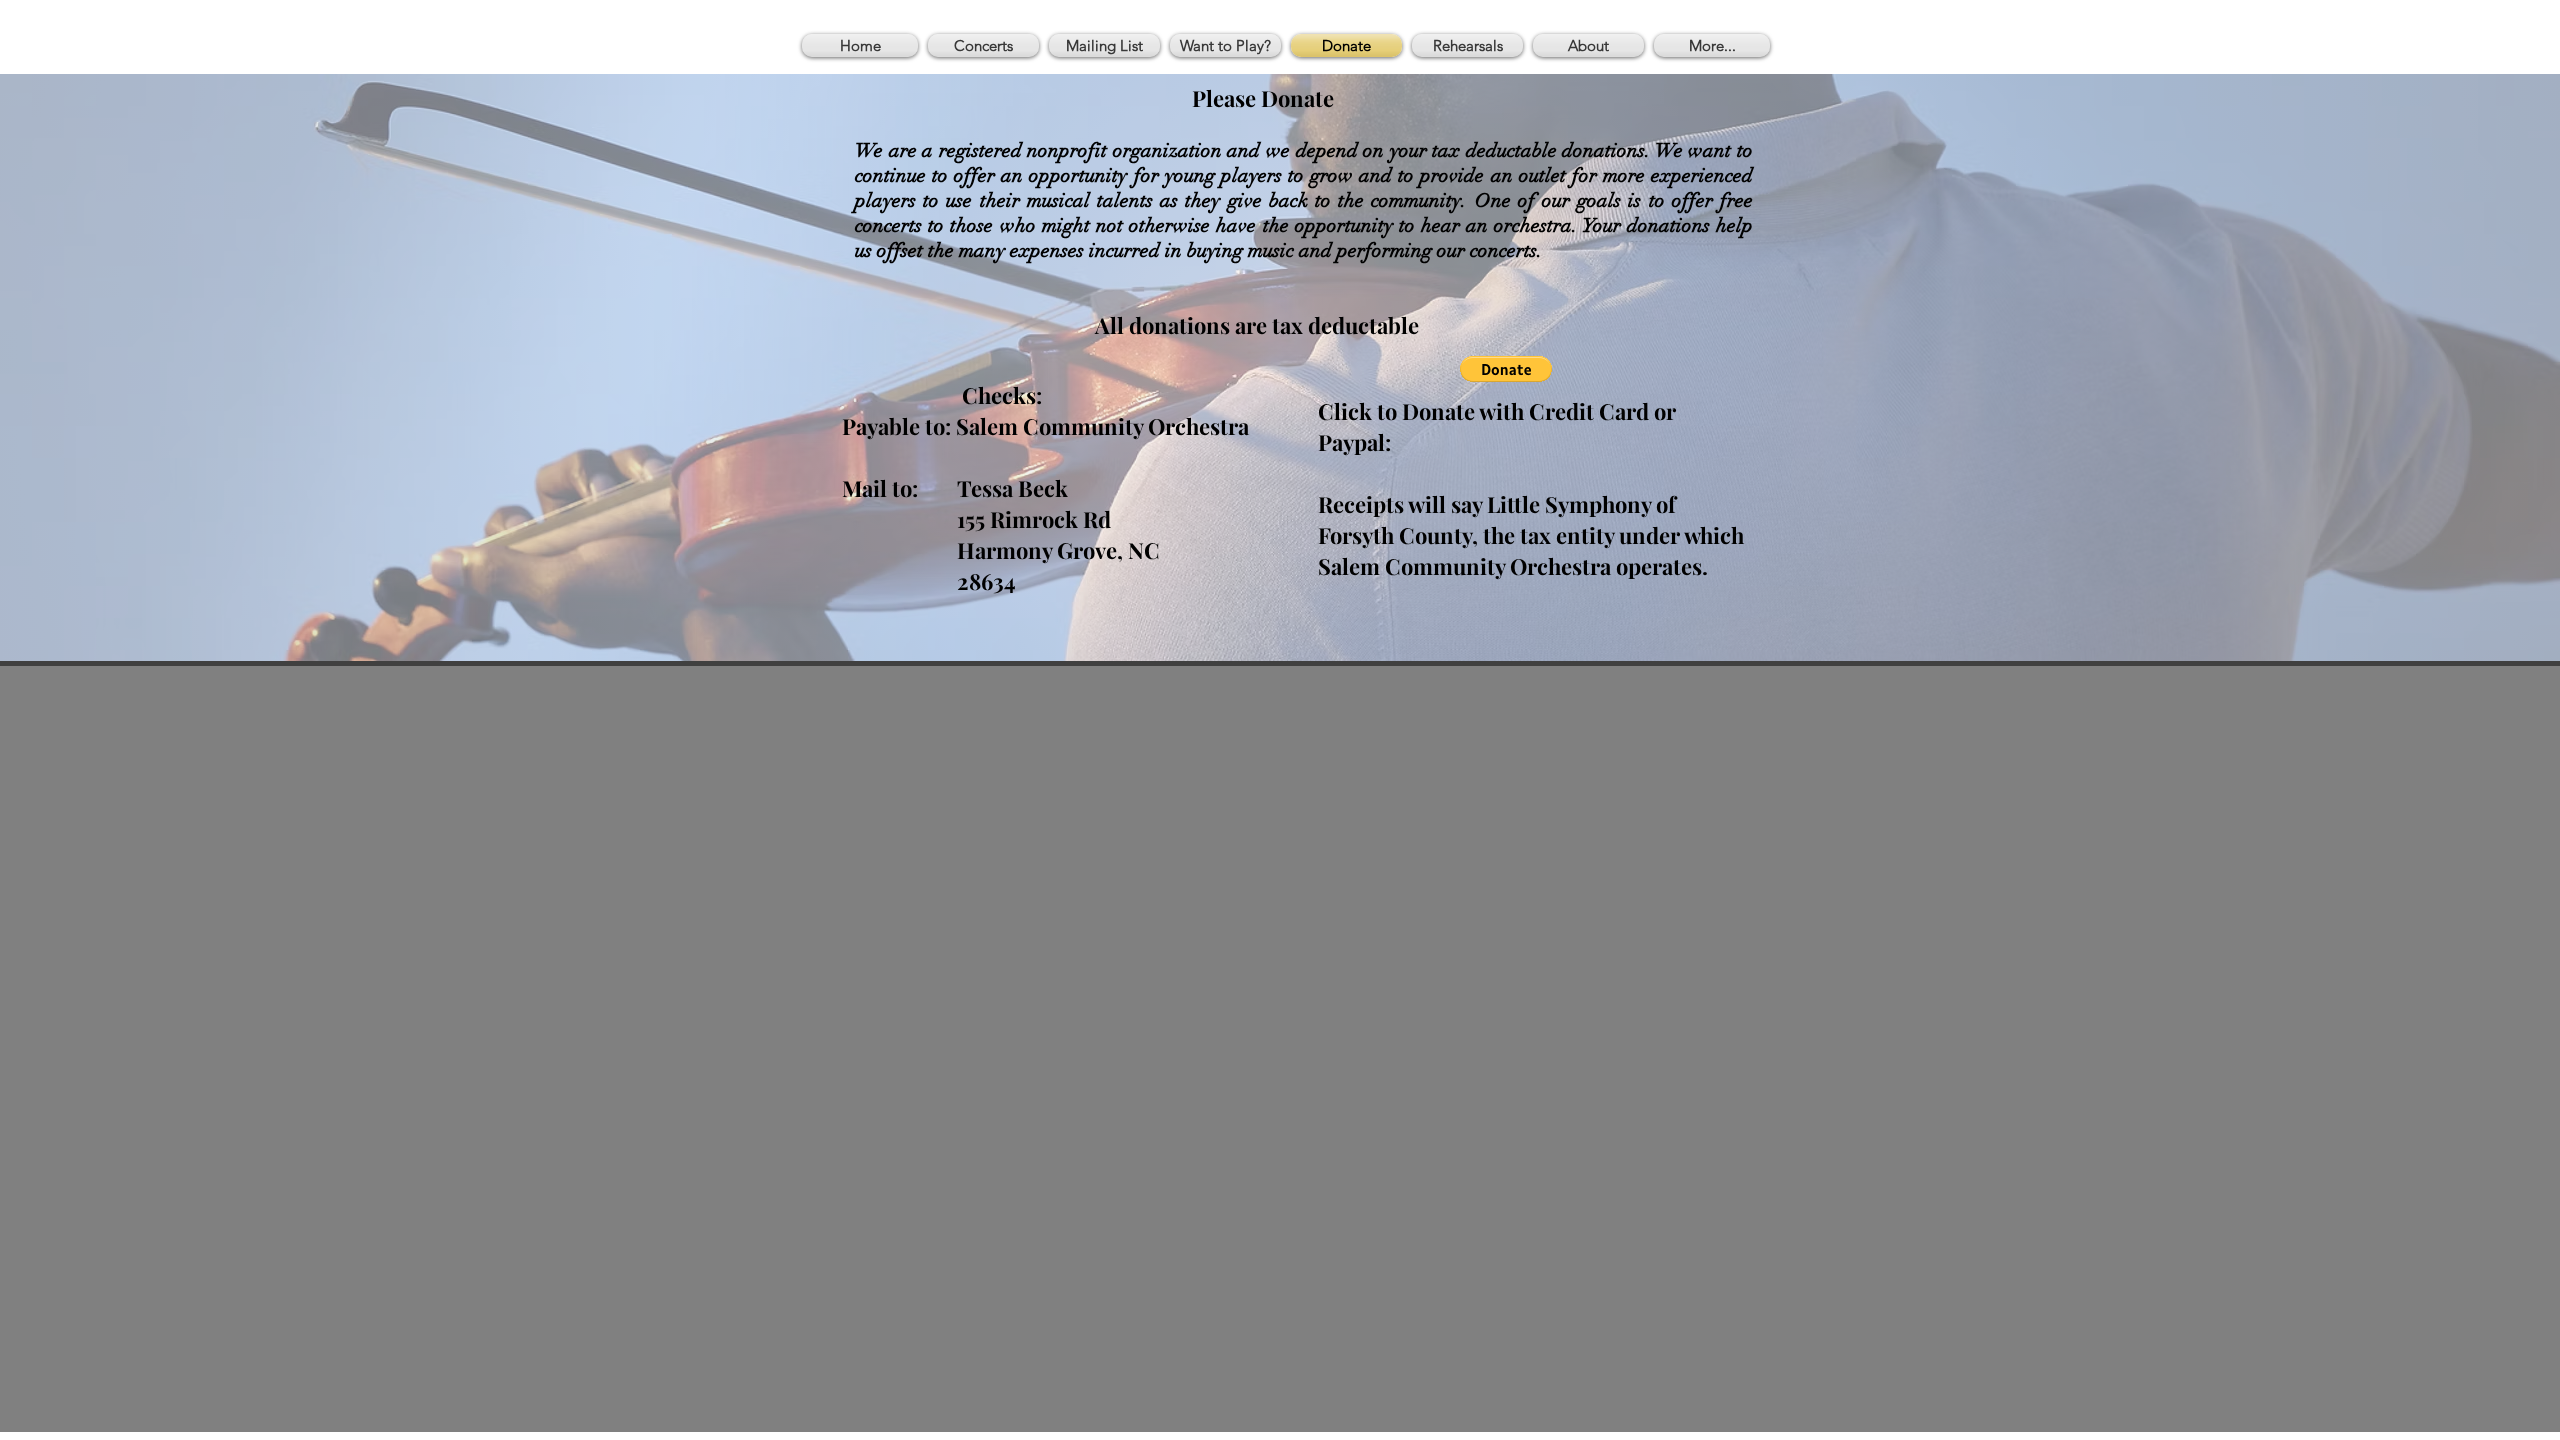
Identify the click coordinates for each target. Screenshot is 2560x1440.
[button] (1506, 369)
